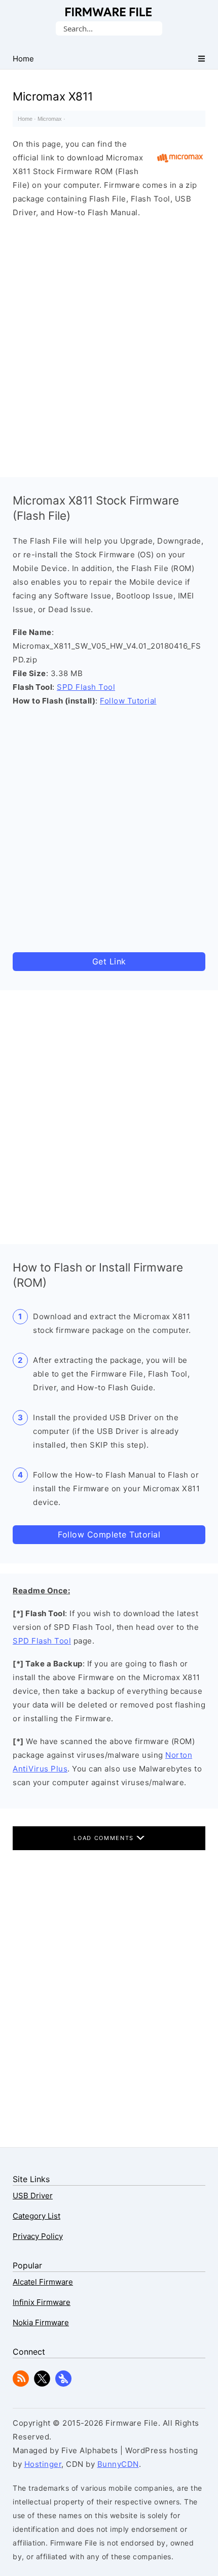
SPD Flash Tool (86, 687)
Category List (37, 2216)
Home (25, 119)
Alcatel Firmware (43, 2282)
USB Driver (33, 2196)
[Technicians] (63, 2384)
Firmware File (109, 12)
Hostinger (43, 2464)
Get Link (109, 961)
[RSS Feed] (21, 2384)
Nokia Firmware (41, 2322)
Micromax (50, 119)
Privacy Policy (38, 2236)
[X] (42, 2384)
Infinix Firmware (42, 2302)
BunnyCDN (118, 2464)
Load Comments (105, 1838)
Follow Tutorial (128, 701)
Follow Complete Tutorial (109, 1534)
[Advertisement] (109, 345)
